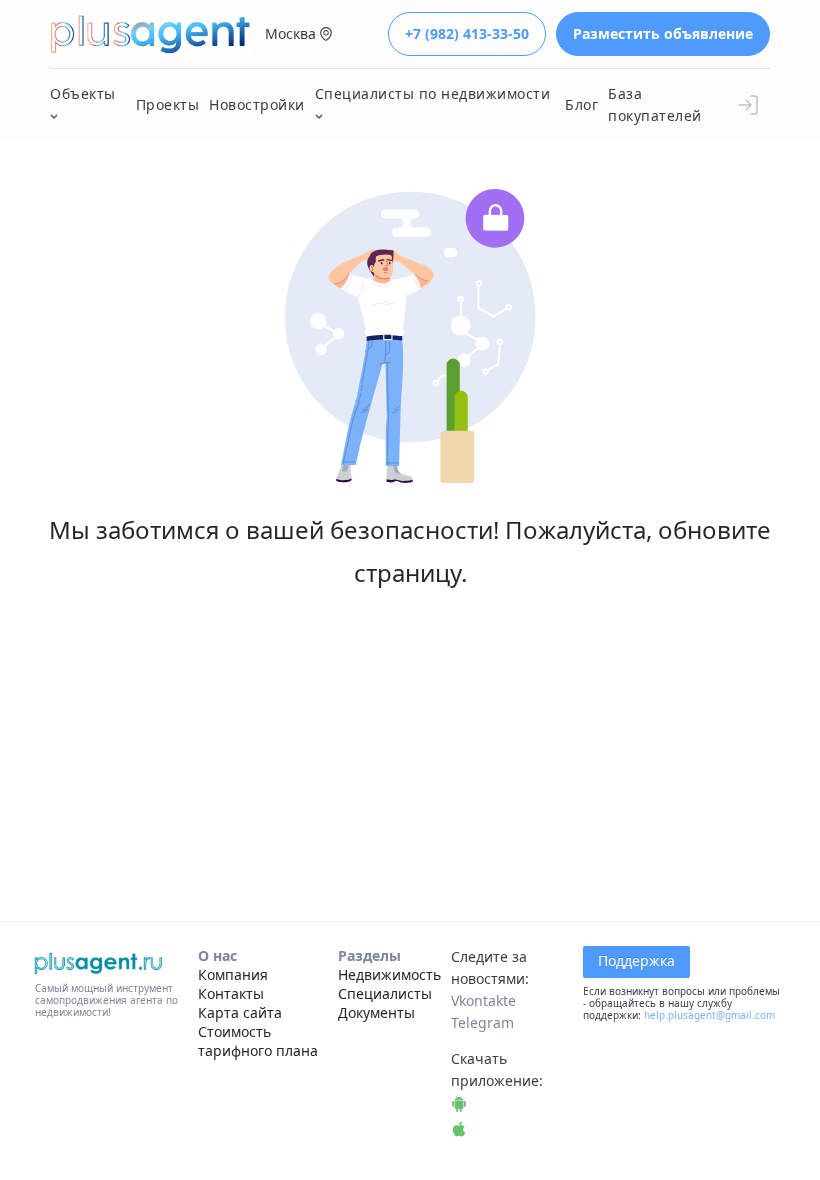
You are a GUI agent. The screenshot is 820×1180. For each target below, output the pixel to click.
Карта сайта (240, 1012)
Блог (581, 104)
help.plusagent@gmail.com (709, 1015)
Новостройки (257, 104)
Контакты (231, 993)
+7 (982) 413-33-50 (467, 33)
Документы (376, 1012)
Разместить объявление (663, 33)
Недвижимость (389, 974)
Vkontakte (483, 1000)
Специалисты (385, 993)
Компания (233, 974)
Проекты (168, 104)
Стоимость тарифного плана (258, 1041)
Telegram (482, 1022)
